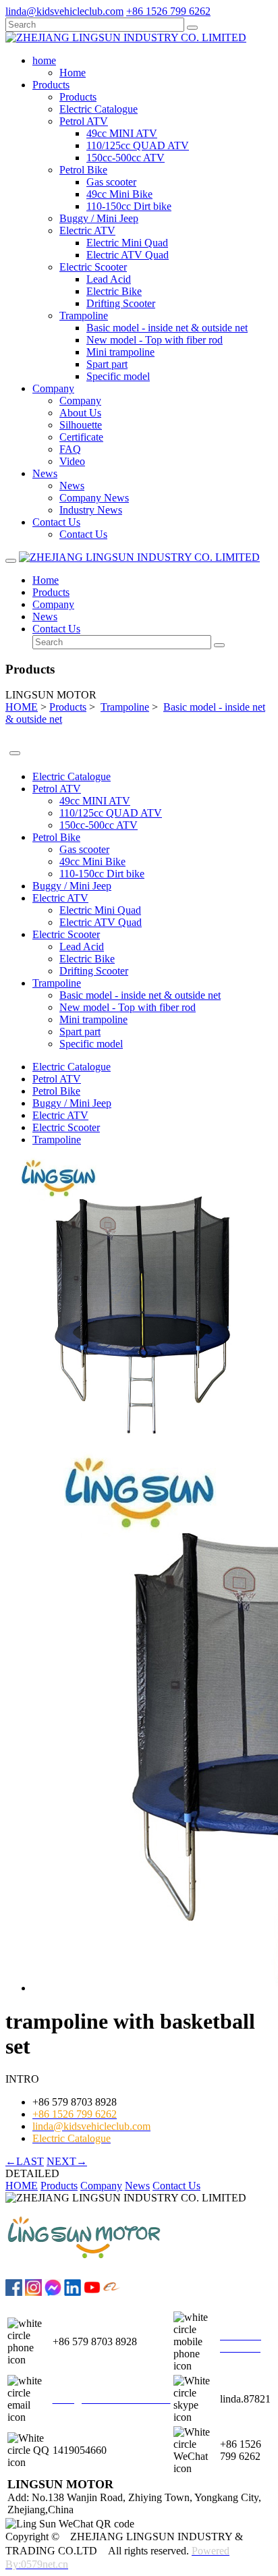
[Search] (192, 28)
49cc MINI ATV (122, 133)
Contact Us (83, 534)
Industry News (91, 510)
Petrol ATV (84, 121)
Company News (94, 498)
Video (72, 461)
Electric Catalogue (99, 109)
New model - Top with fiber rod (155, 340)
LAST (25, 2161)
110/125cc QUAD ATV (138, 145)
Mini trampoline (120, 352)
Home (73, 73)
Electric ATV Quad (128, 255)
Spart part (107, 364)
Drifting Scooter (121, 303)
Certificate (81, 437)
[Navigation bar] (11, 561)
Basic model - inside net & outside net (167, 328)
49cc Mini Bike (119, 194)
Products (78, 97)
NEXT (67, 2161)
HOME (22, 707)
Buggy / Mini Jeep (99, 218)
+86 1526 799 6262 (168, 11)
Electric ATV (87, 230)
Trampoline (84, 316)
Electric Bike (114, 291)
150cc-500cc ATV (126, 158)
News (72, 486)
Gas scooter (111, 182)
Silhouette (81, 425)
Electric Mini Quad (127, 243)
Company (80, 401)
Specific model (118, 376)
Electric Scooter (93, 267)
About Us (80, 413)
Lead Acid (109, 279)
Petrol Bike (83, 170)
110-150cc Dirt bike (129, 206)
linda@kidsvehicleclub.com (64, 11)
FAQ (70, 449)
